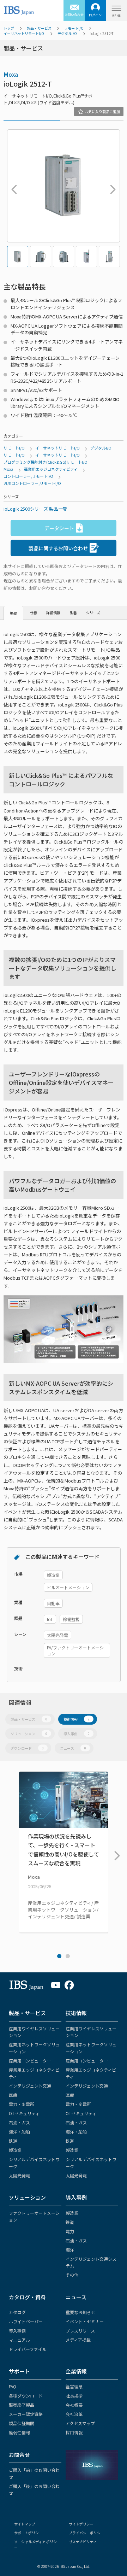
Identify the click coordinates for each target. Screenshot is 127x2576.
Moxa (11, 74)
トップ (9, 28)
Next (111, 186)
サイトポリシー (81, 2524)
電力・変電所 (22, 2104)
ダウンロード (27, 1748)
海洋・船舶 (19, 2132)
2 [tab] (68, 1956)
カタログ (17, 2312)
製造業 (15, 2150)
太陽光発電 (19, 2175)
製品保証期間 (22, 2423)
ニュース (73, 1748)
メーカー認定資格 (26, 2414)
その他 (72, 2275)
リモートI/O (74, 28)
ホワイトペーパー (26, 2321)
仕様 (34, 613)
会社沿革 (74, 2414)
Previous (12, 186)
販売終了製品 (22, 2405)
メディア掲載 (78, 2340)
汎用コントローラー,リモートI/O (32, 483)
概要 (13, 613)
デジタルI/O (67, 33)
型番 (73, 613)
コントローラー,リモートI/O (28, 476)
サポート (19, 2371)
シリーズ (93, 613)
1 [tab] (59, 1956)
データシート (59, 528)
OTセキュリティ (24, 2113)
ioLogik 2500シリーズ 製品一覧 (35, 509)
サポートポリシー (28, 2533)
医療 (13, 2095)
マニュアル (19, 2340)
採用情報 (74, 2432)
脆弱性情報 (19, 2432)
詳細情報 (53, 613)
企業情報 (76, 2371)
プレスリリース (80, 2331)
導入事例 (77, 1734)
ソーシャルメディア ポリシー (35, 2544)
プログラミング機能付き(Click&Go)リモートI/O (46, 462)
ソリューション (29, 1734)
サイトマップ (25, 2524)
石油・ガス (19, 2122)
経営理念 (74, 2386)
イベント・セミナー (85, 2321)
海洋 (70, 2250)
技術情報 (77, 1719)
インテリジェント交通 (30, 2086)
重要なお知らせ (80, 2312)
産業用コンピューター (30, 2061)
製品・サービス (39, 28)
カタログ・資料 (27, 2297)
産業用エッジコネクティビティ (51, 469)
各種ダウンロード (26, 2396)
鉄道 (13, 2141)
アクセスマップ (80, 2423)
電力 (70, 2231)
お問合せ (19, 2455)
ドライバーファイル (28, 2349)
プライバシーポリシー (86, 2533)
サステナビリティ (83, 2542)
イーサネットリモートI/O (24, 33)
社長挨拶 (74, 2396)
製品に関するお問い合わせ (58, 548)
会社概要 (74, 2405)
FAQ (13, 2386)
